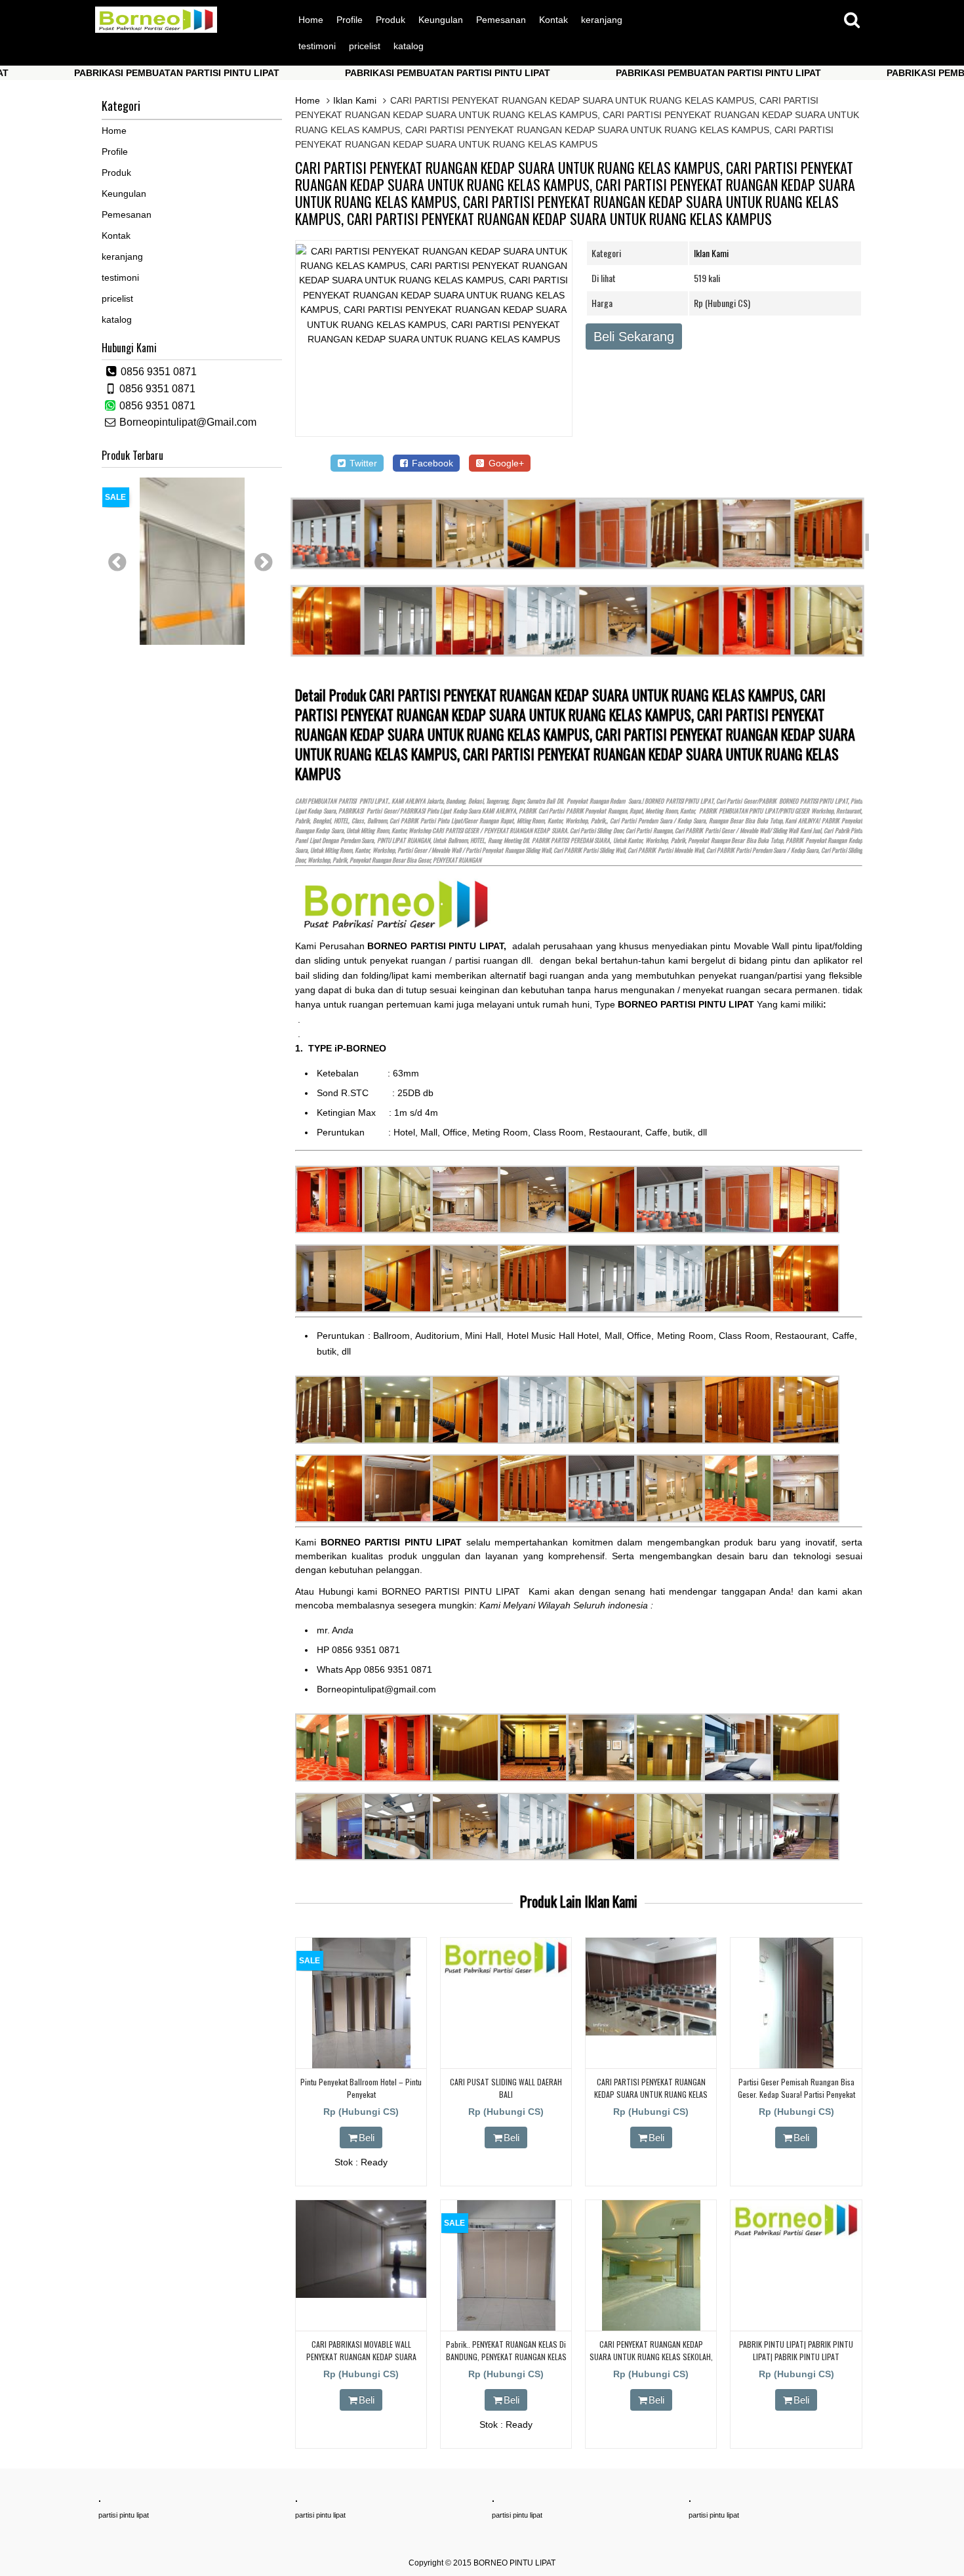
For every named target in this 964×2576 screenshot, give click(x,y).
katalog (409, 46)
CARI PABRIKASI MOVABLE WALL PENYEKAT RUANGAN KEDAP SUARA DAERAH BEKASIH (361, 2357)
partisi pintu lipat (124, 2515)
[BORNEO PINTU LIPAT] (156, 30)
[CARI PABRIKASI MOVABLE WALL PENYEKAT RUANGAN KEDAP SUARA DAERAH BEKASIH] (361, 2295)
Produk (391, 20)
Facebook (431, 463)
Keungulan (441, 20)
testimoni (317, 46)
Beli (367, 2137)
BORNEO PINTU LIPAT (514, 2563)
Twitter (362, 463)
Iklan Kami (355, 100)
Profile (350, 20)
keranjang (602, 20)
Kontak (553, 20)
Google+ (505, 463)
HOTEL (341, 821)
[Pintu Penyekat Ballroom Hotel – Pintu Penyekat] (361, 2066)
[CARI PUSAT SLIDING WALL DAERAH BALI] (506, 1974)
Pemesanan (501, 20)
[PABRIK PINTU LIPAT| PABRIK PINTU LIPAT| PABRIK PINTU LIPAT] (796, 2236)
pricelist (365, 46)
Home (311, 20)
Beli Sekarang (634, 337)
